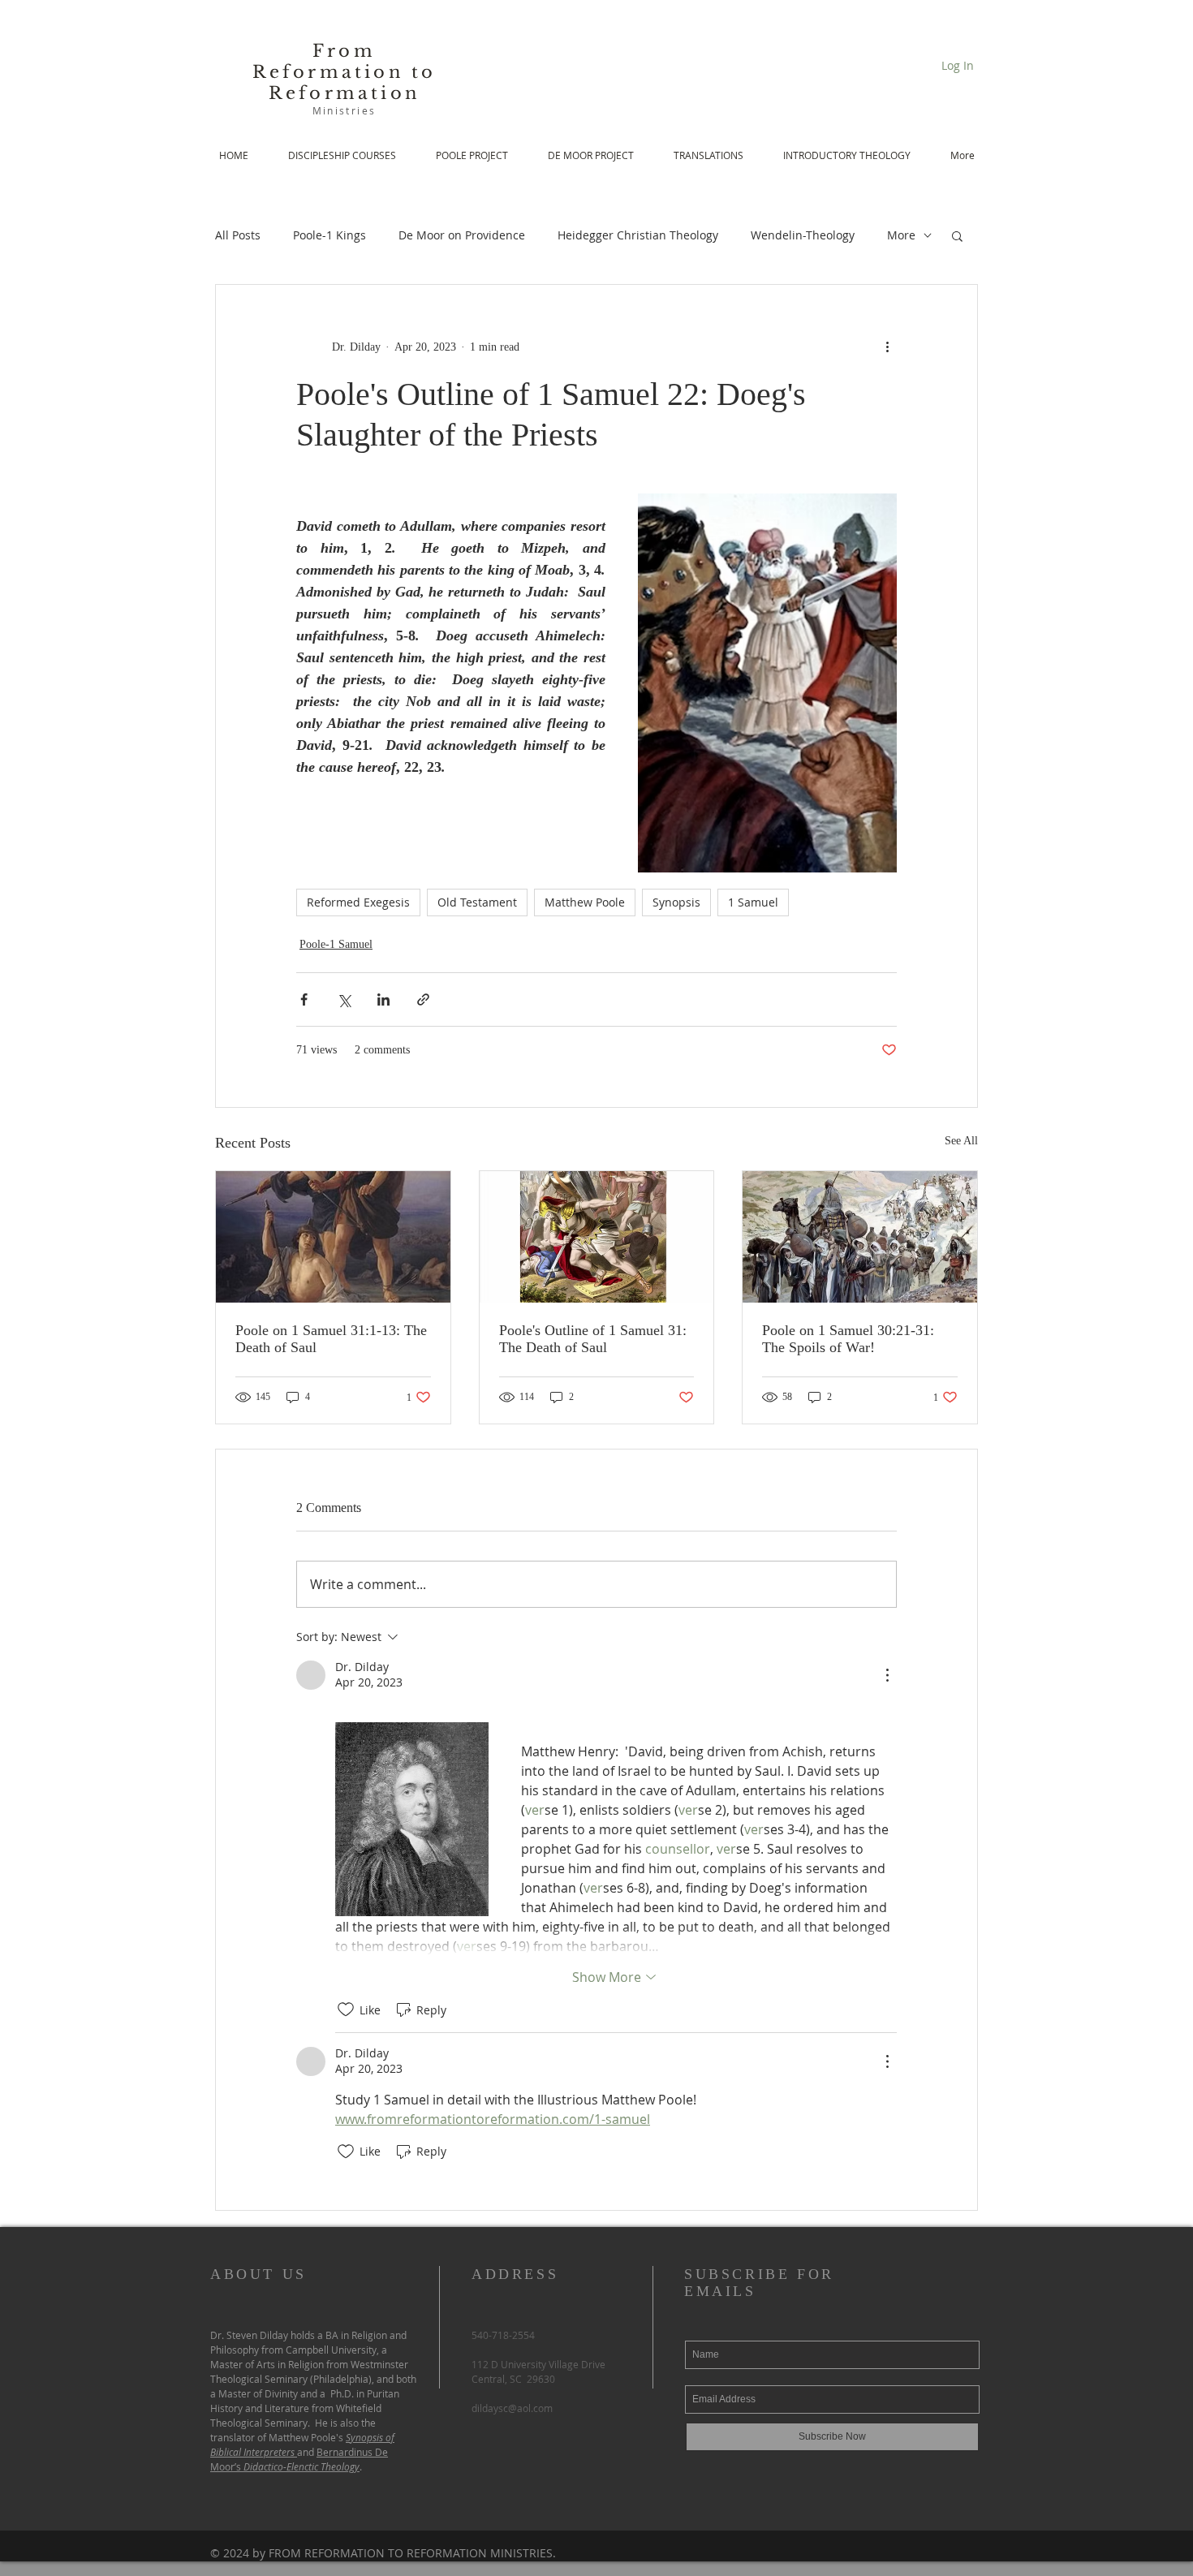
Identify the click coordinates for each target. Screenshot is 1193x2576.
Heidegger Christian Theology (638, 235)
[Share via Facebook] (304, 999)
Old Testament (477, 902)
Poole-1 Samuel (336, 944)
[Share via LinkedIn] (383, 999)
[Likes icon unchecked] (346, 2010)
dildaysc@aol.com (512, 2408)
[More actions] (887, 347)
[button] (957, 235)
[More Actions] (887, 1675)
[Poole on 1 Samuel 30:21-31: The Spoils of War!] (860, 1237)
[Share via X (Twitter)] (344, 999)
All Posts (238, 235)
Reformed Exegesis (358, 902)
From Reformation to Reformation (345, 72)
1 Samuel (753, 902)
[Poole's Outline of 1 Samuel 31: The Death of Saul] (597, 1237)
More (901, 235)
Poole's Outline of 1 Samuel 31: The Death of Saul (593, 1339)
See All (961, 1141)
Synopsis (676, 902)
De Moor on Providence (462, 235)
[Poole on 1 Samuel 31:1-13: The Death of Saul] (333, 1237)
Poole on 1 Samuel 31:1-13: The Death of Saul (331, 1339)
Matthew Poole (585, 902)
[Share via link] (423, 999)
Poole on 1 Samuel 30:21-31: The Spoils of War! (848, 1339)
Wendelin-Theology (803, 235)
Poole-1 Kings (329, 235)
